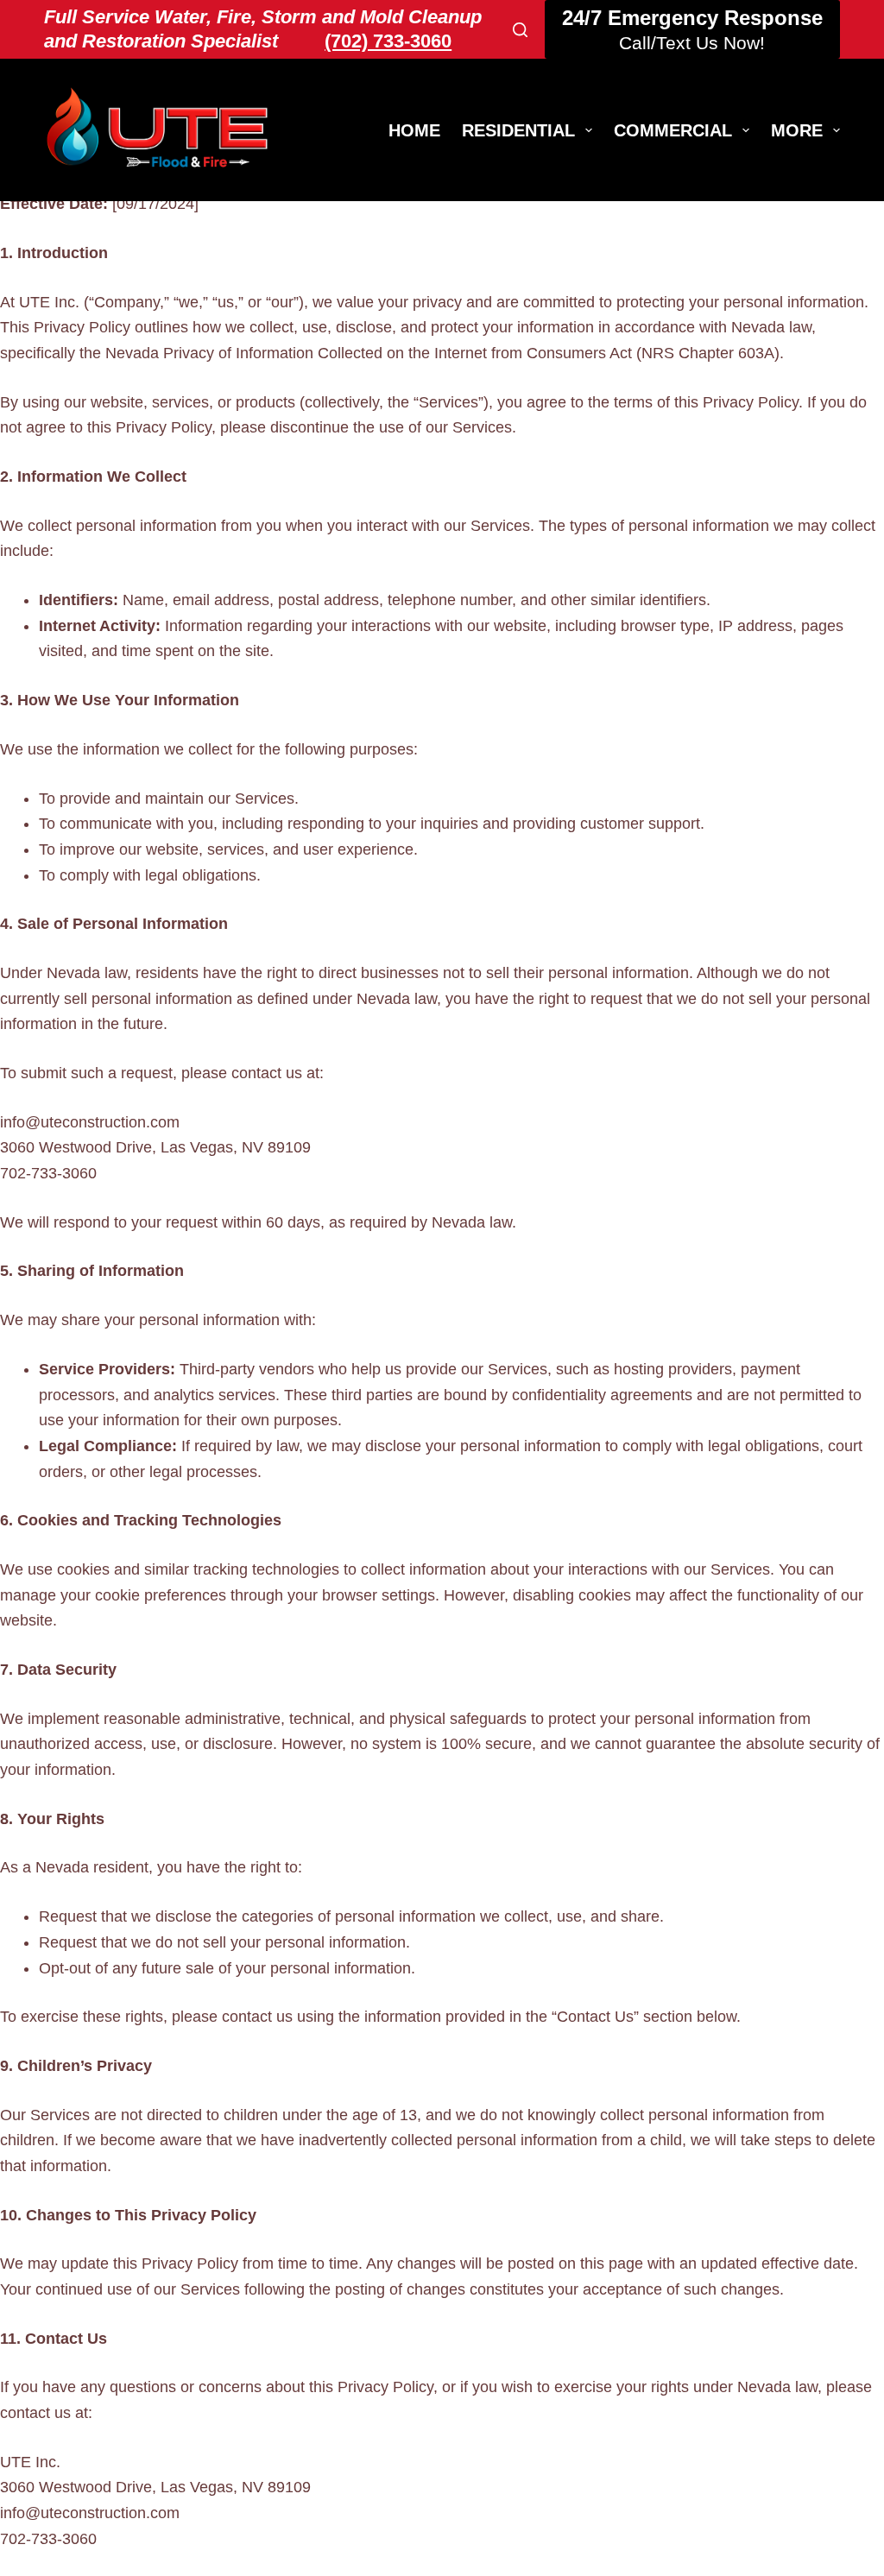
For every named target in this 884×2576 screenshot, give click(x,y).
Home (414, 130)
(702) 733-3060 (388, 41)
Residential (518, 130)
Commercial (673, 130)
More (797, 130)
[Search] (520, 30)
